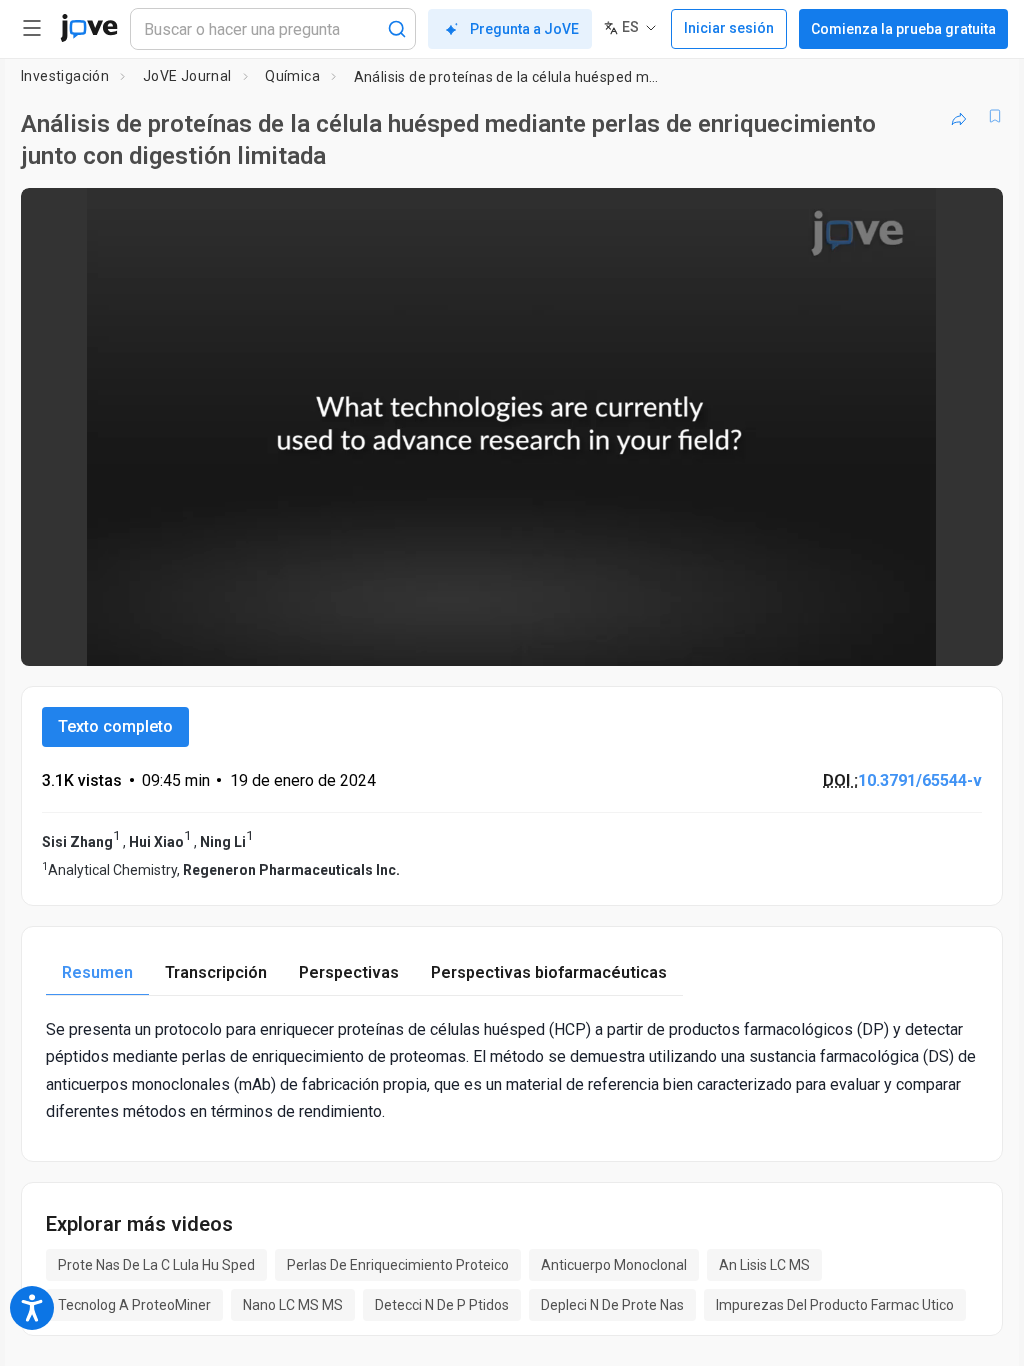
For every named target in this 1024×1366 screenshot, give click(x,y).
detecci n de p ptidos (442, 1305)
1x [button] (924, 636)
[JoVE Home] (89, 28)
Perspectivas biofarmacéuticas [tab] (549, 972)
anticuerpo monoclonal (614, 1265)
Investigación (65, 76)
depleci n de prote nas (612, 1305)
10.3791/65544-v (920, 780)
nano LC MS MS (293, 1305)
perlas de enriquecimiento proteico (398, 1265)
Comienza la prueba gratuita (903, 29)
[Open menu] (32, 28)
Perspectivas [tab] (349, 972)
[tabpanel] (512, 1070)
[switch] (809, 637)
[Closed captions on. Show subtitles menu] (965, 637)
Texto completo (115, 726)
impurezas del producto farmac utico (835, 1305)
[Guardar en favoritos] (995, 116)
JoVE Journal (187, 76)
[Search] (397, 29)
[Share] (959, 116)
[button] (971, 216)
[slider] (422, 637)
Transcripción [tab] (216, 972)
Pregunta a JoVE (524, 29)
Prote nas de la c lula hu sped (156, 1265)
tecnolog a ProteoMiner (134, 1305)
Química (292, 76)
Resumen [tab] (97, 972)
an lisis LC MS (764, 1265)
